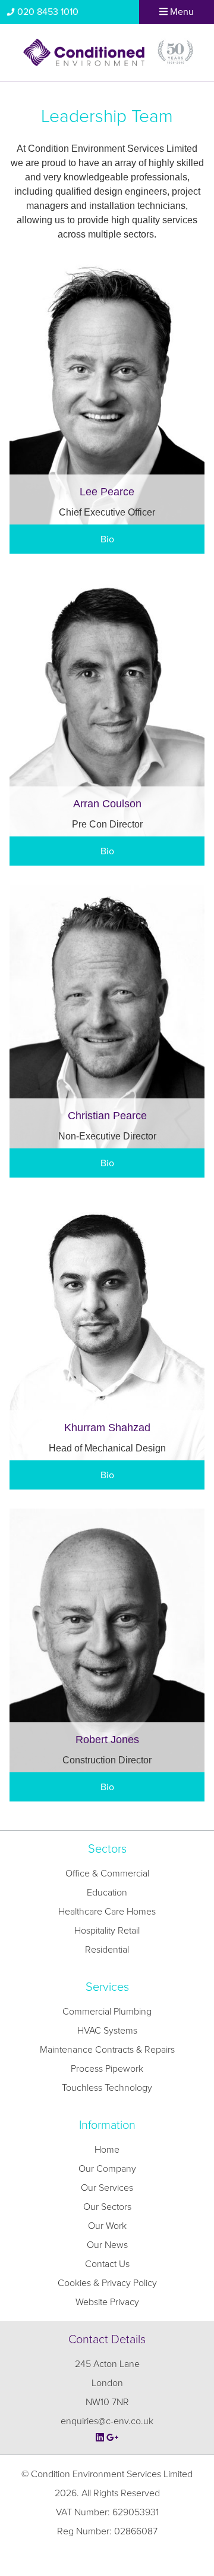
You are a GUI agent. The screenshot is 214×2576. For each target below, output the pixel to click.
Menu (181, 12)
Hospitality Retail (107, 1931)
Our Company (107, 2169)
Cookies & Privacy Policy (107, 2283)
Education (107, 1893)
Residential (107, 1950)
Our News (107, 2245)
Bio (107, 539)
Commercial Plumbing (107, 2012)
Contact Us (107, 2264)
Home (107, 2150)
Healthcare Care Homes (107, 1912)
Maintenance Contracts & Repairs (107, 2050)
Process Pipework (107, 2069)
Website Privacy (107, 2302)
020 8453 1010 (48, 12)
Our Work (107, 2226)
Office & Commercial (107, 1874)
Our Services (107, 2188)
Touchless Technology (107, 2088)
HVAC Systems (107, 2031)
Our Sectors (107, 2207)
